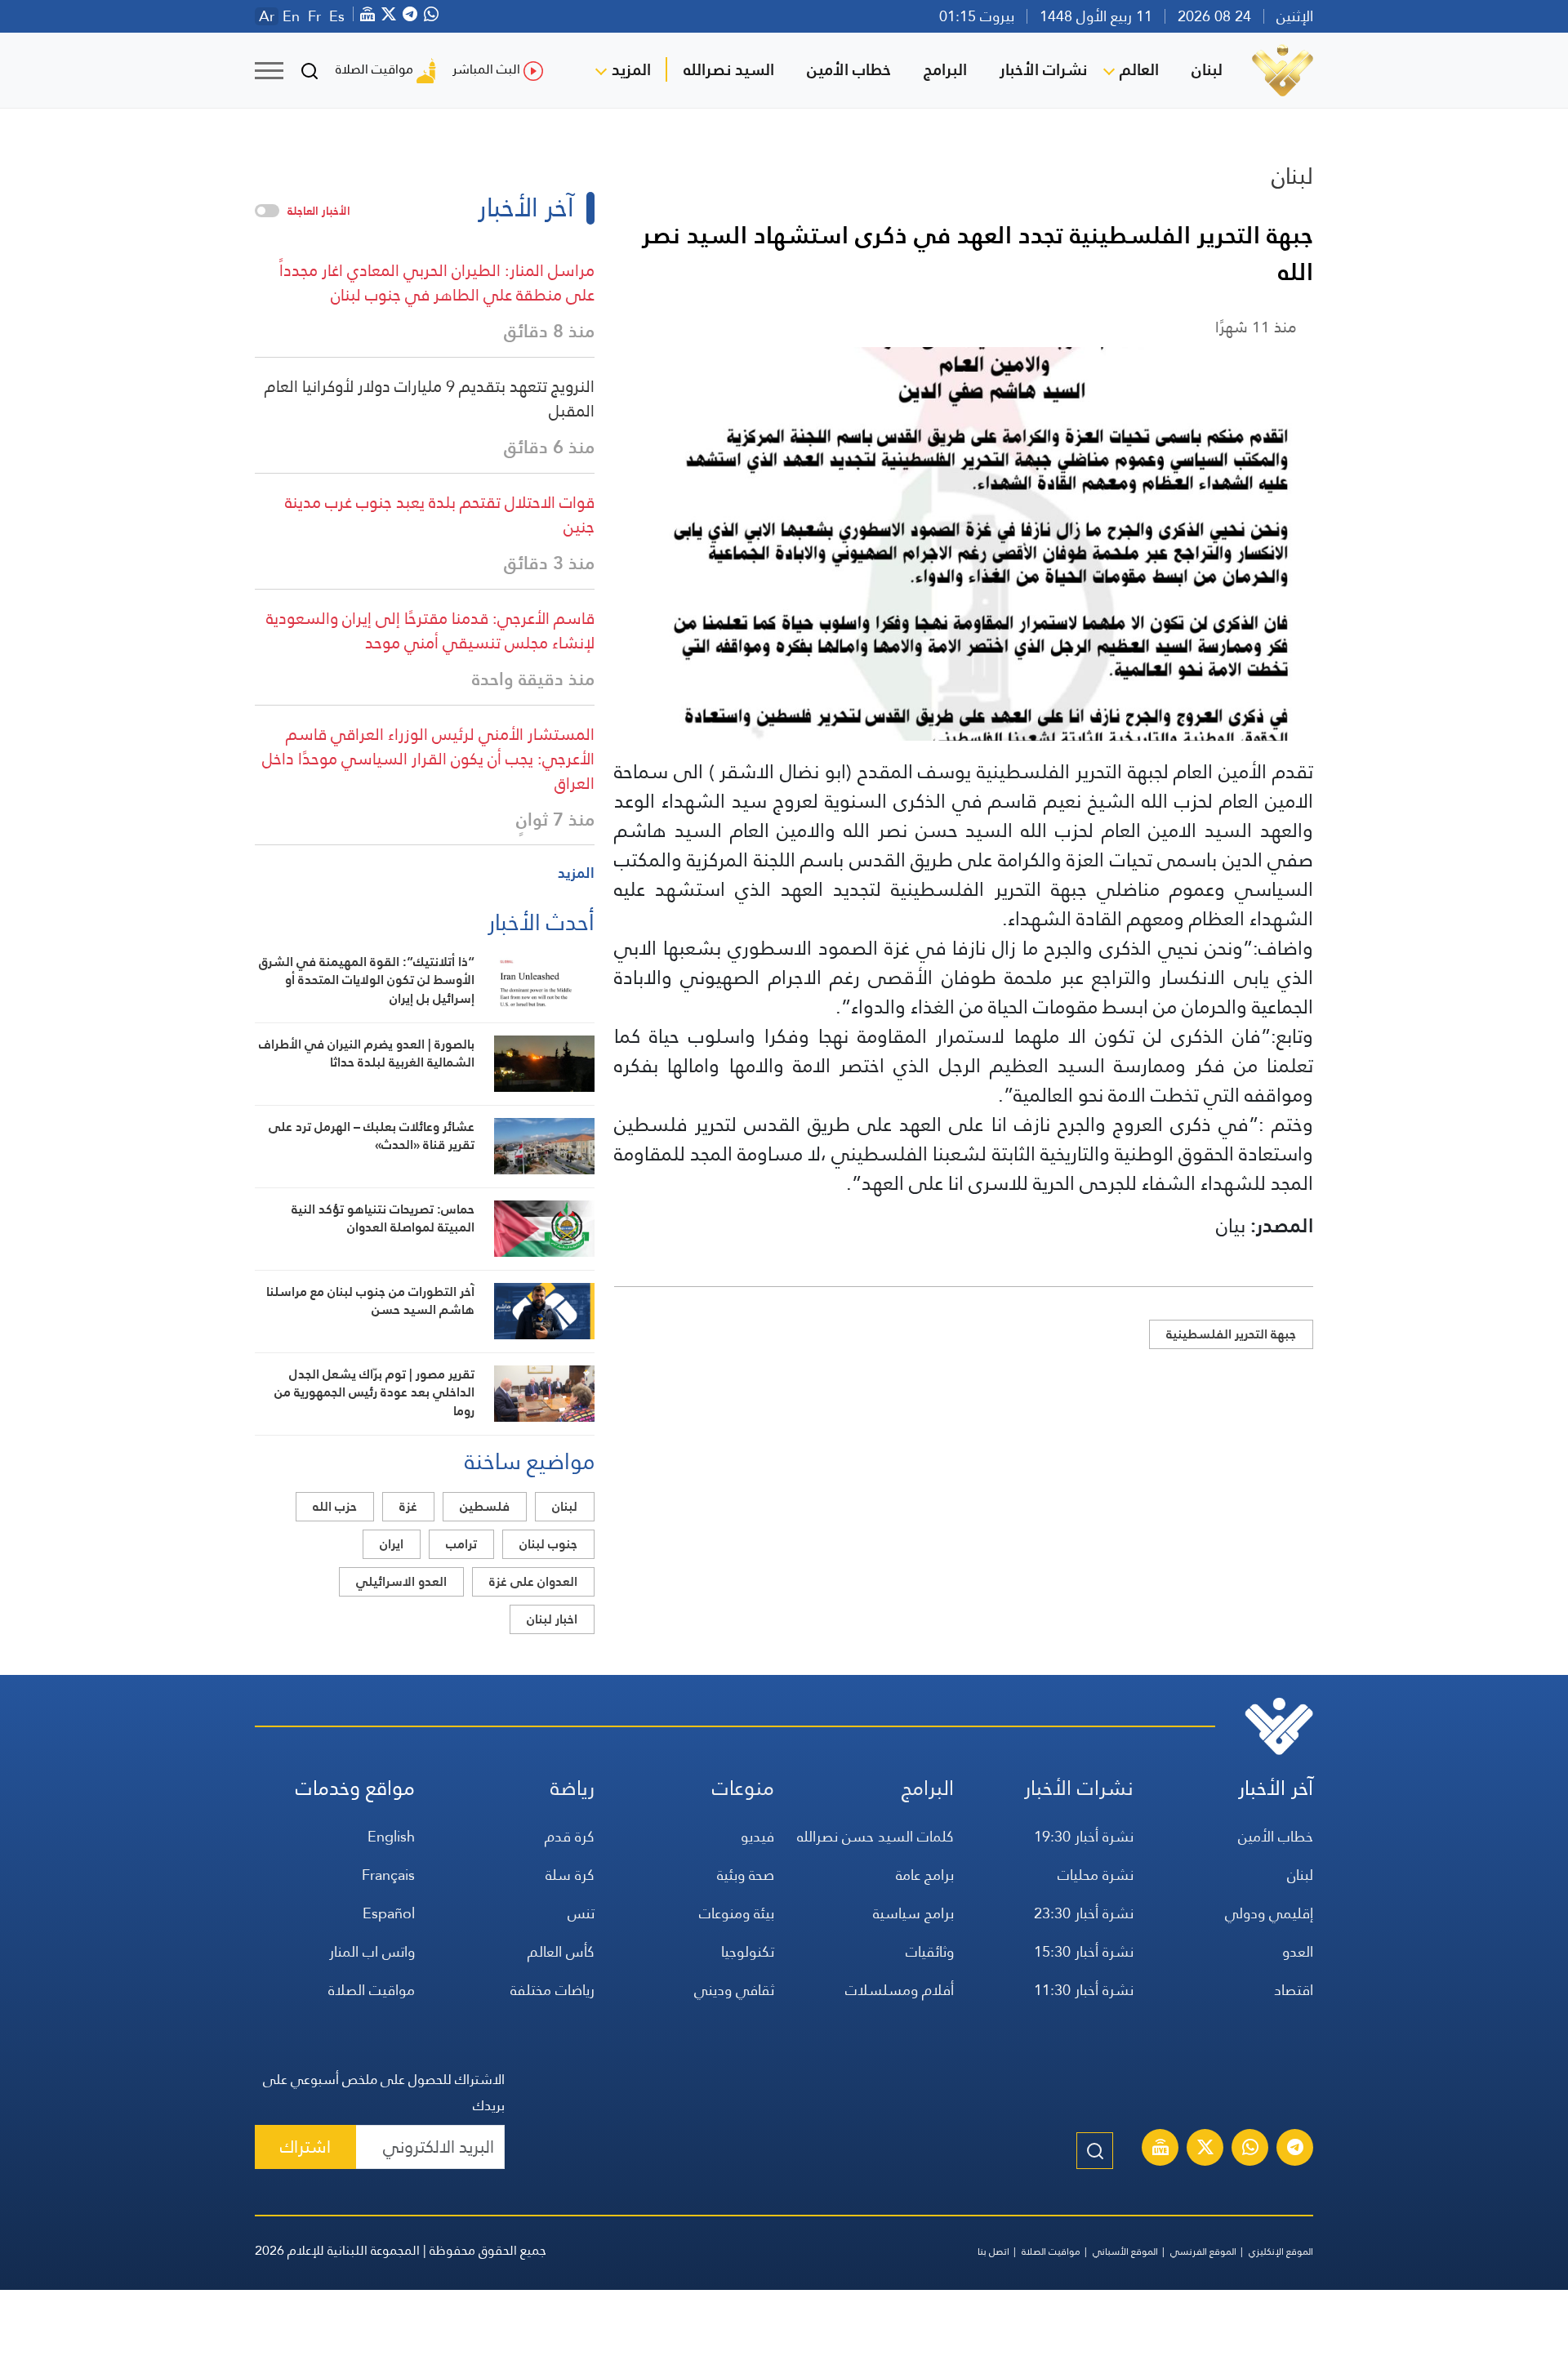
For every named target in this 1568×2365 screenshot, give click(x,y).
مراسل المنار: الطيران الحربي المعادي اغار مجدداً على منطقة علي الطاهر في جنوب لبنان (437, 283)
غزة (408, 1506)
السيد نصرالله (729, 69)
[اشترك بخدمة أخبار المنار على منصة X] (1205, 2149)
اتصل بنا (993, 2251)
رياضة (572, 1788)
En (291, 16)
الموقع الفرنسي (1203, 2251)
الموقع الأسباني (1125, 2251)
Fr (314, 16)
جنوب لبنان (548, 1544)
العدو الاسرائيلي (401, 1581)
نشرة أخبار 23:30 (1084, 1913)
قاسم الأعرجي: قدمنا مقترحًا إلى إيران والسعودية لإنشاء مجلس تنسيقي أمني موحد (430, 630)
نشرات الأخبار (1043, 69)
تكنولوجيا (748, 1951)
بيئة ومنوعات (737, 1913)
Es (337, 16)
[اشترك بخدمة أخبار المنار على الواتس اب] (1250, 2149)
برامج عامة (925, 1875)
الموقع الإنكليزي (1281, 2251)
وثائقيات (930, 1951)
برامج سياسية (913, 1913)
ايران (392, 1544)
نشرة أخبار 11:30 (1084, 1990)
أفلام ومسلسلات (900, 1990)
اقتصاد (1294, 1990)
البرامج (945, 69)
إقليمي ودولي (1269, 1913)
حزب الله (335, 1506)
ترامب (461, 1544)
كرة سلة (570, 1875)
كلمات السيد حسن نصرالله (875, 1836)
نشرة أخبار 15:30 (1084, 1951)
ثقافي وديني (734, 1990)
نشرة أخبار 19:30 (1084, 1836)
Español (389, 1913)
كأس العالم (561, 1951)
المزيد (631, 69)
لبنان (1207, 69)
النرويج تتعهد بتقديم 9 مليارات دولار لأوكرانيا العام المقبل (430, 399)
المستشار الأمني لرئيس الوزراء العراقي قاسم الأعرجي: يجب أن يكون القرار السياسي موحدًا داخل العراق (428, 759)
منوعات (743, 1788)
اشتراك (305, 2147)
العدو (1298, 1951)
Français (388, 1875)
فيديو (757, 1836)
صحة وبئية (746, 1875)
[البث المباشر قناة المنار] (1160, 2149)
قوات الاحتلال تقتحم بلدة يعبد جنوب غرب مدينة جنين (440, 514)
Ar (267, 16)
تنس (581, 1913)
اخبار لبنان (552, 1619)
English (391, 1836)
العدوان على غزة (533, 1581)
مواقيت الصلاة (374, 69)
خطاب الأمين (849, 69)
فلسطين (485, 1506)
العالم (1139, 69)
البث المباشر (486, 69)
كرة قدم (570, 1836)
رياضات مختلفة (552, 1990)
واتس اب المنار (372, 1951)
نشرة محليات (1096, 1875)
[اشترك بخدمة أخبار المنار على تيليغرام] (1295, 2149)
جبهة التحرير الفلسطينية (1231, 1334)
